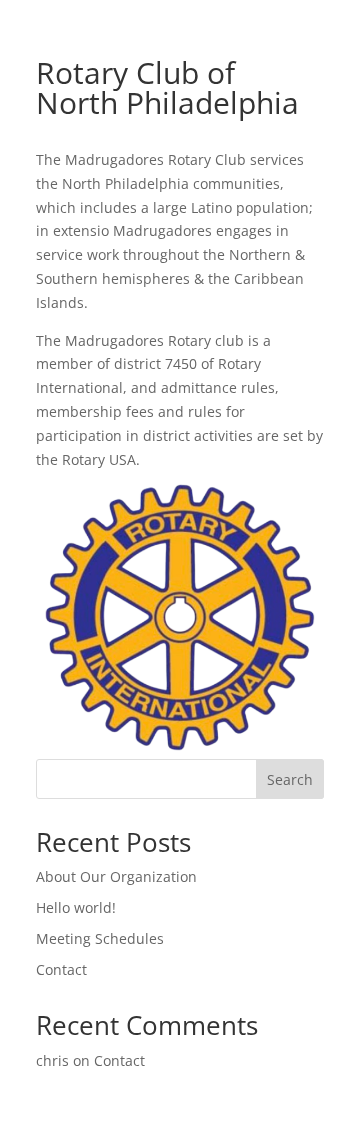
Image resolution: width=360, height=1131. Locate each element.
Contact (61, 969)
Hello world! (76, 907)
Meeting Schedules (100, 938)
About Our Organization (116, 876)
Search (290, 779)
